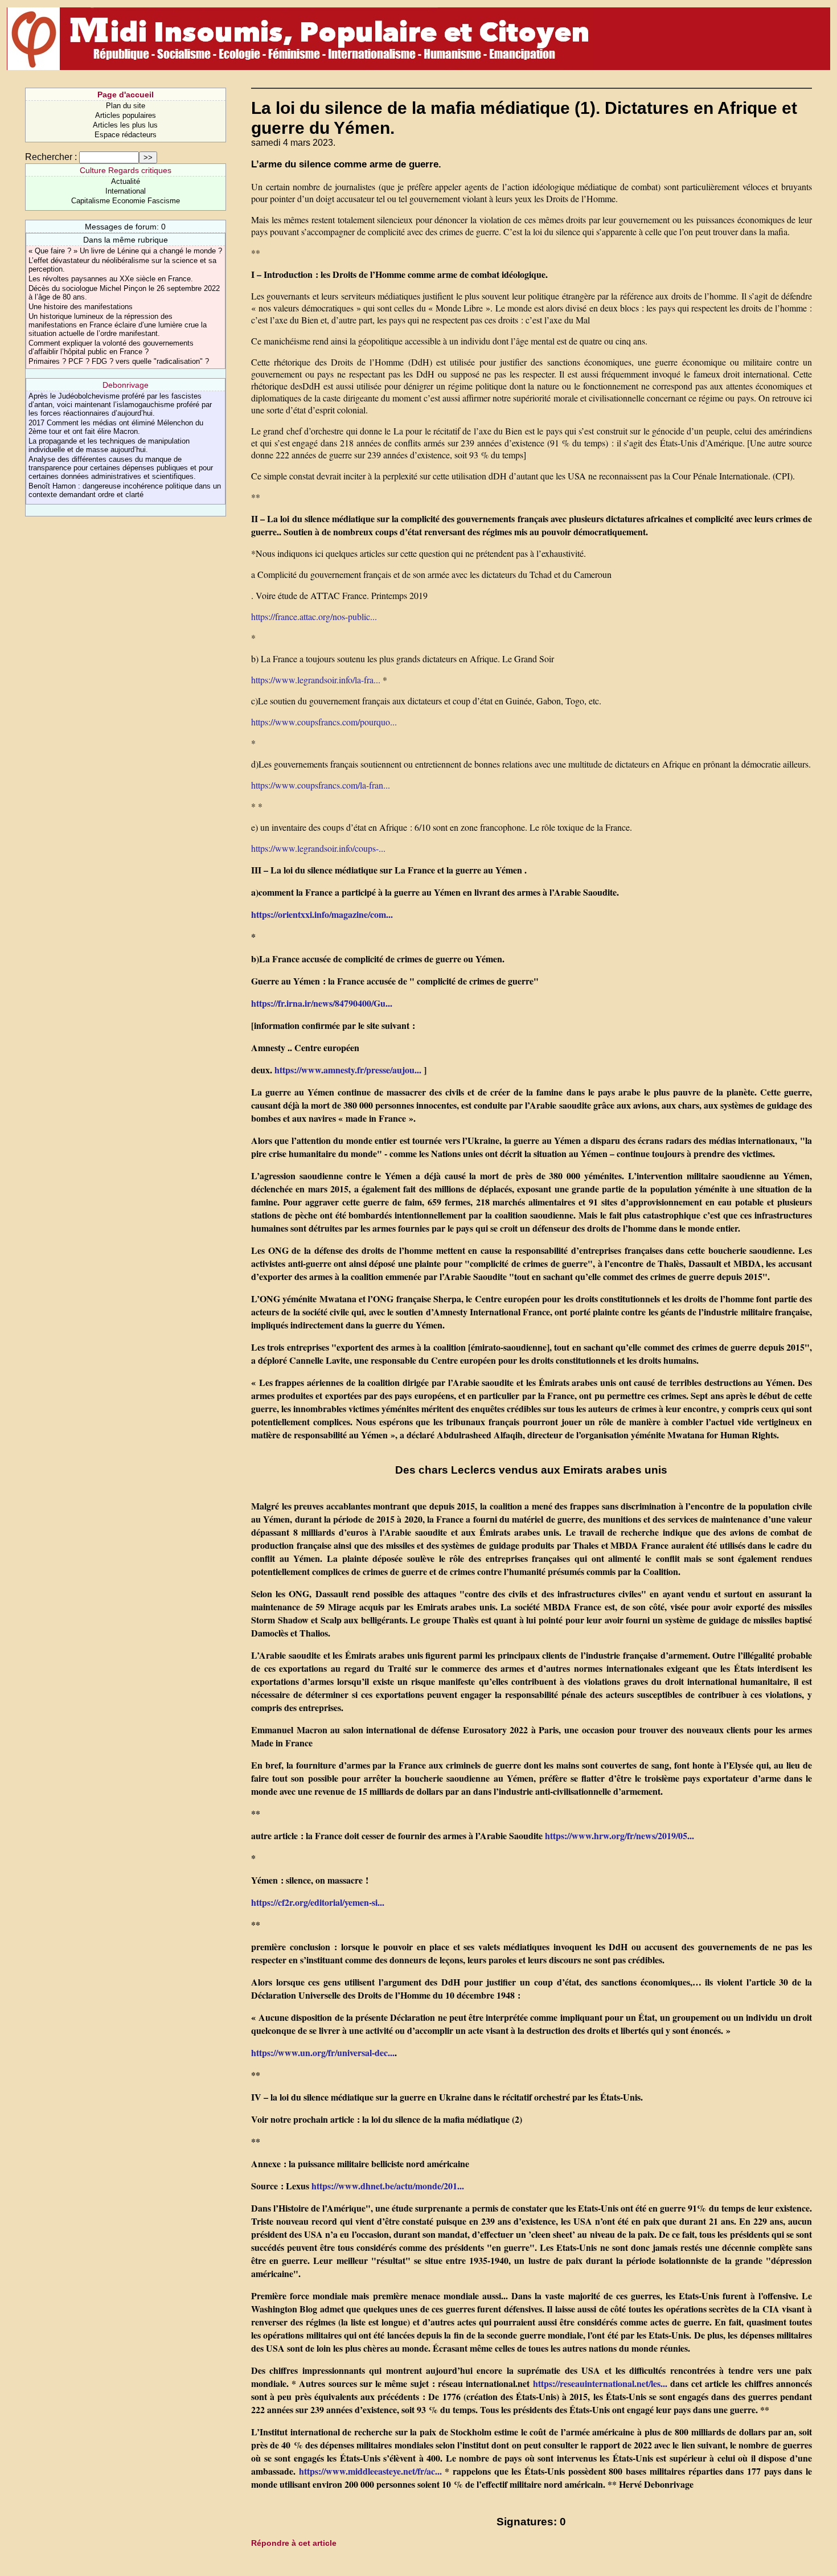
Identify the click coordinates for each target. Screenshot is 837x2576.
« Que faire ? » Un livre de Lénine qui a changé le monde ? (125, 251)
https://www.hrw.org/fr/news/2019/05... (619, 1835)
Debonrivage (126, 385)
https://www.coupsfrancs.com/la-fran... (321, 785)
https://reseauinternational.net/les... (600, 2383)
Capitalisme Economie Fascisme (126, 201)
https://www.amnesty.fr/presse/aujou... (348, 1070)
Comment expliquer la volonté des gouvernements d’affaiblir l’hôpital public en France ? (111, 347)
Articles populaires (126, 115)
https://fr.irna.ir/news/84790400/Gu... (322, 1003)
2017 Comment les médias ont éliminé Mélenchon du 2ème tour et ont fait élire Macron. (116, 427)
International (126, 191)
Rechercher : (51, 157)
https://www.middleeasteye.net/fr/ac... (370, 2471)
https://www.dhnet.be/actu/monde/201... (388, 2186)
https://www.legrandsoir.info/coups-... (318, 848)
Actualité (126, 181)
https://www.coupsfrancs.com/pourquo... (324, 722)
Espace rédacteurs (126, 135)
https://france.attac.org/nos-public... (314, 616)
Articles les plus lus (125, 125)
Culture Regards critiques (126, 170)
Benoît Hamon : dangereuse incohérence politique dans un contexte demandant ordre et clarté (125, 490)
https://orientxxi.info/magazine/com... (322, 914)
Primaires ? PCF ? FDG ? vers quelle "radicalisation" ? (119, 361)
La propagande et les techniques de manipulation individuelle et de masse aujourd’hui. (109, 445)
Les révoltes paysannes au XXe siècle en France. (111, 279)
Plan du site (126, 106)
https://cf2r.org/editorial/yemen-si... (318, 1902)
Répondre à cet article (294, 2543)
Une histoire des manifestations (81, 307)
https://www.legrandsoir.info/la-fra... (316, 680)
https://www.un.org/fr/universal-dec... (323, 2052)
